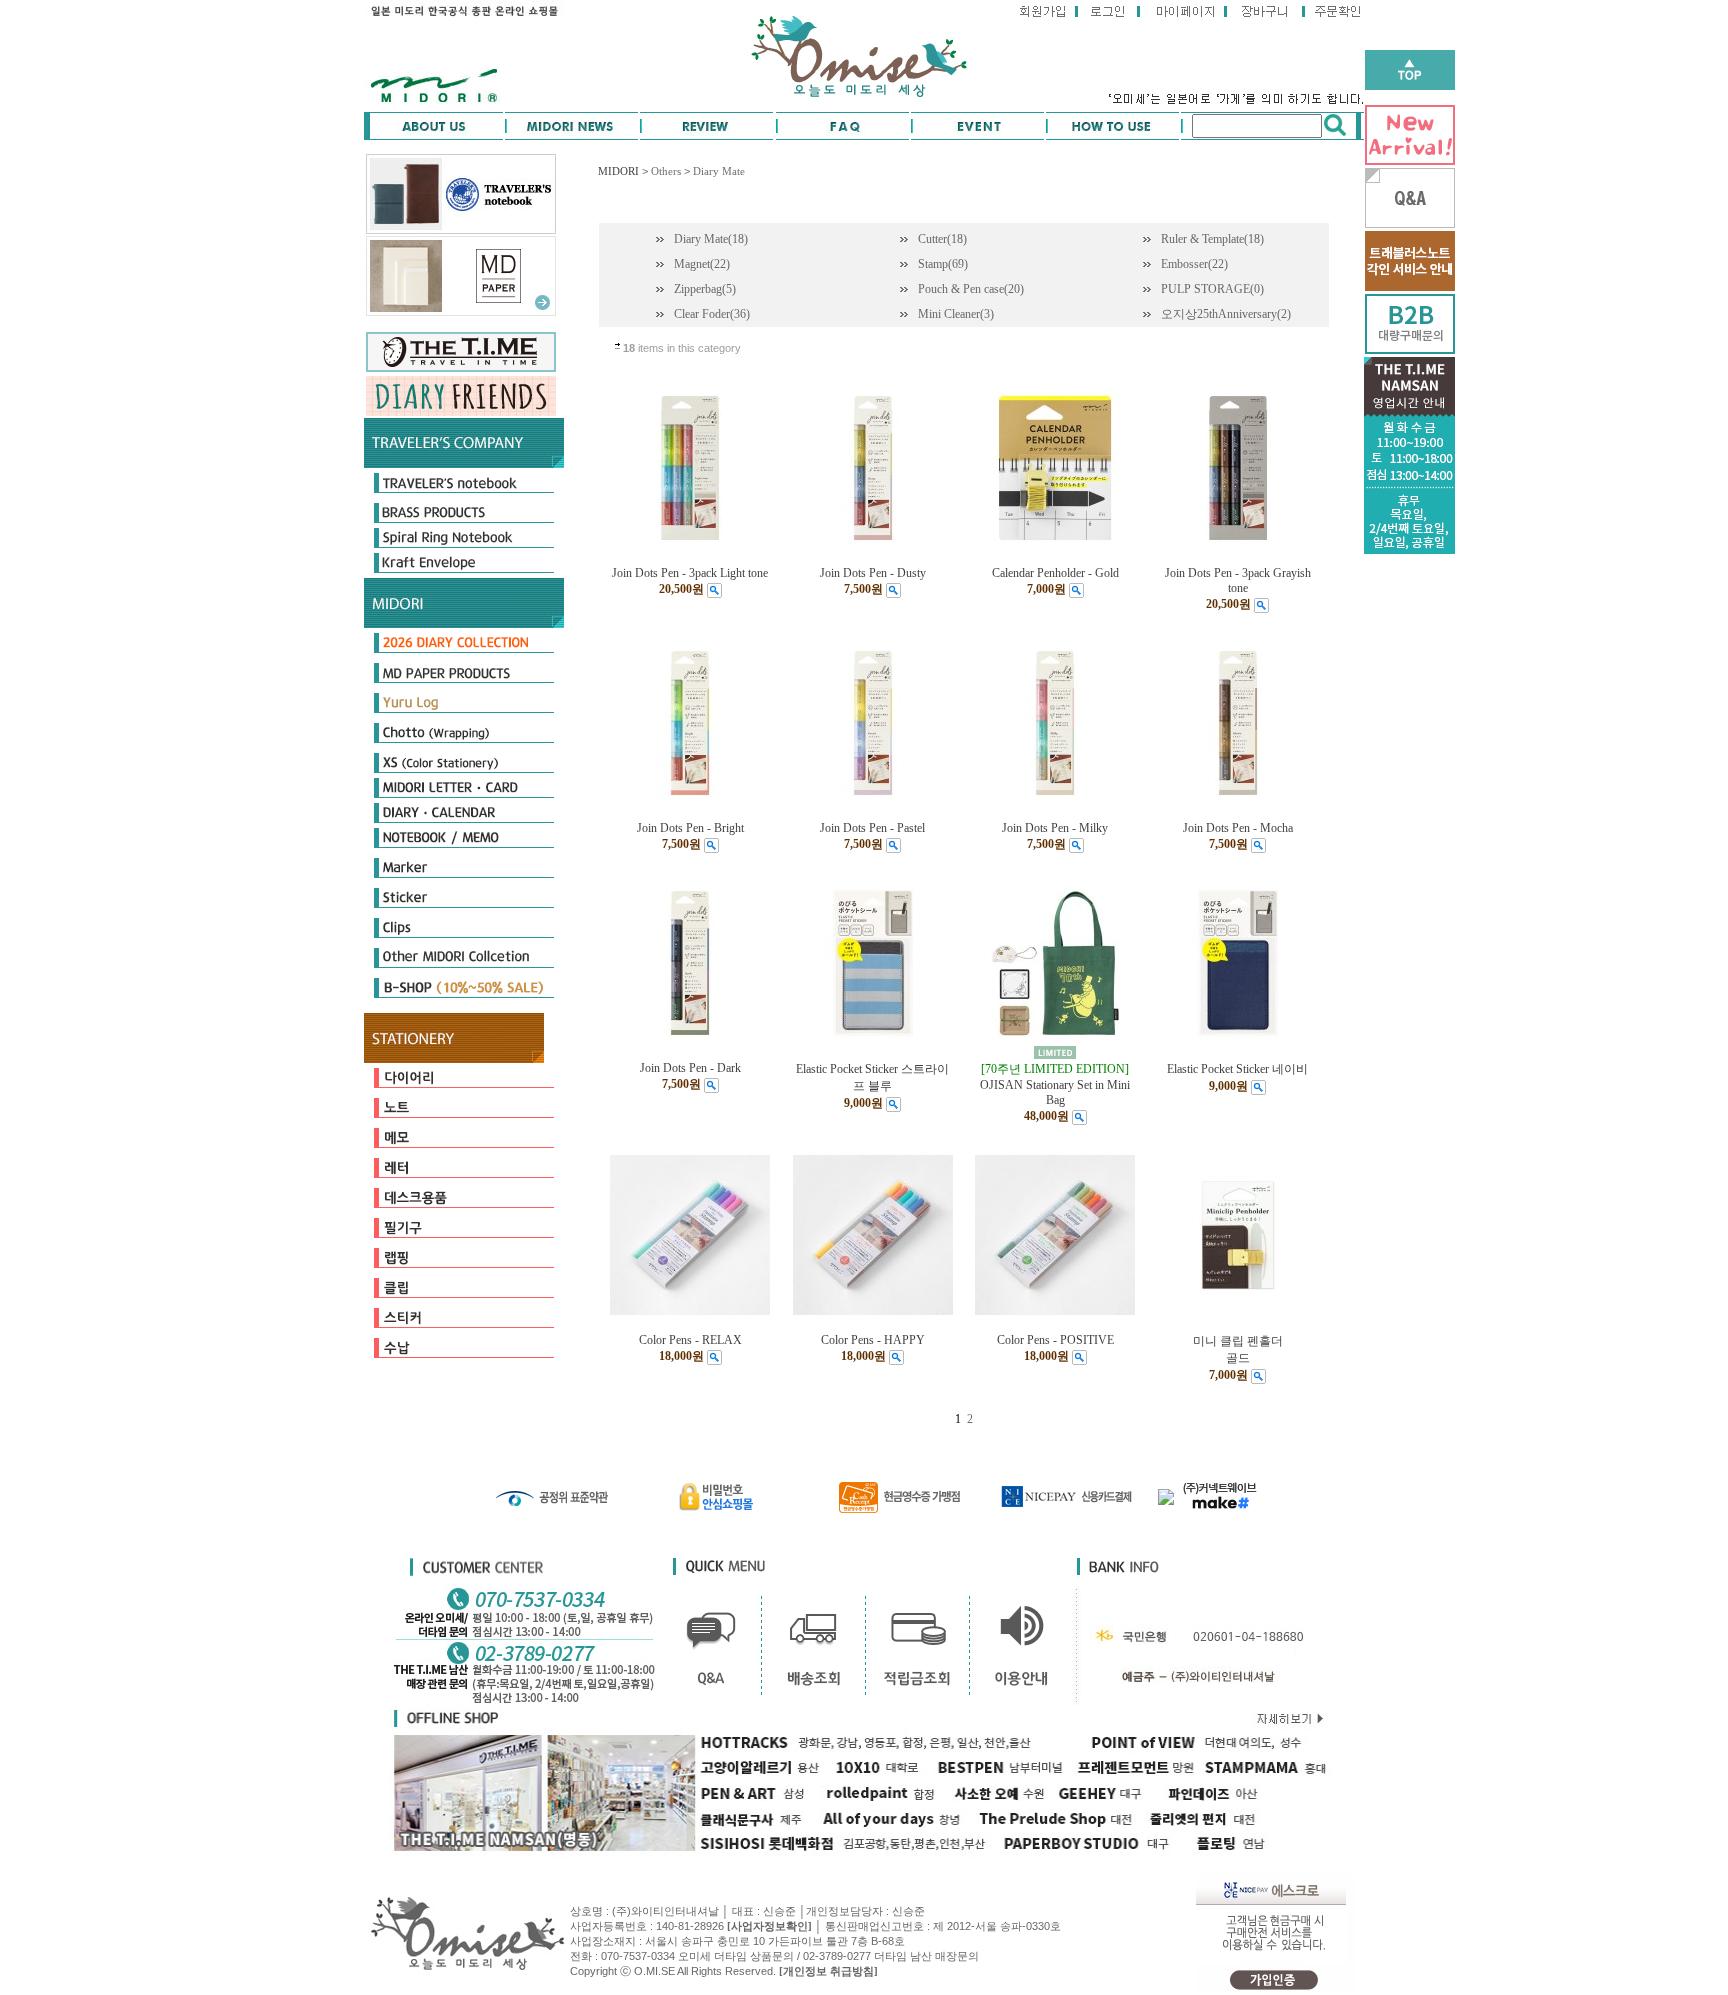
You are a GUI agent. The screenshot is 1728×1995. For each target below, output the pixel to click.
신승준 (908, 1911)
